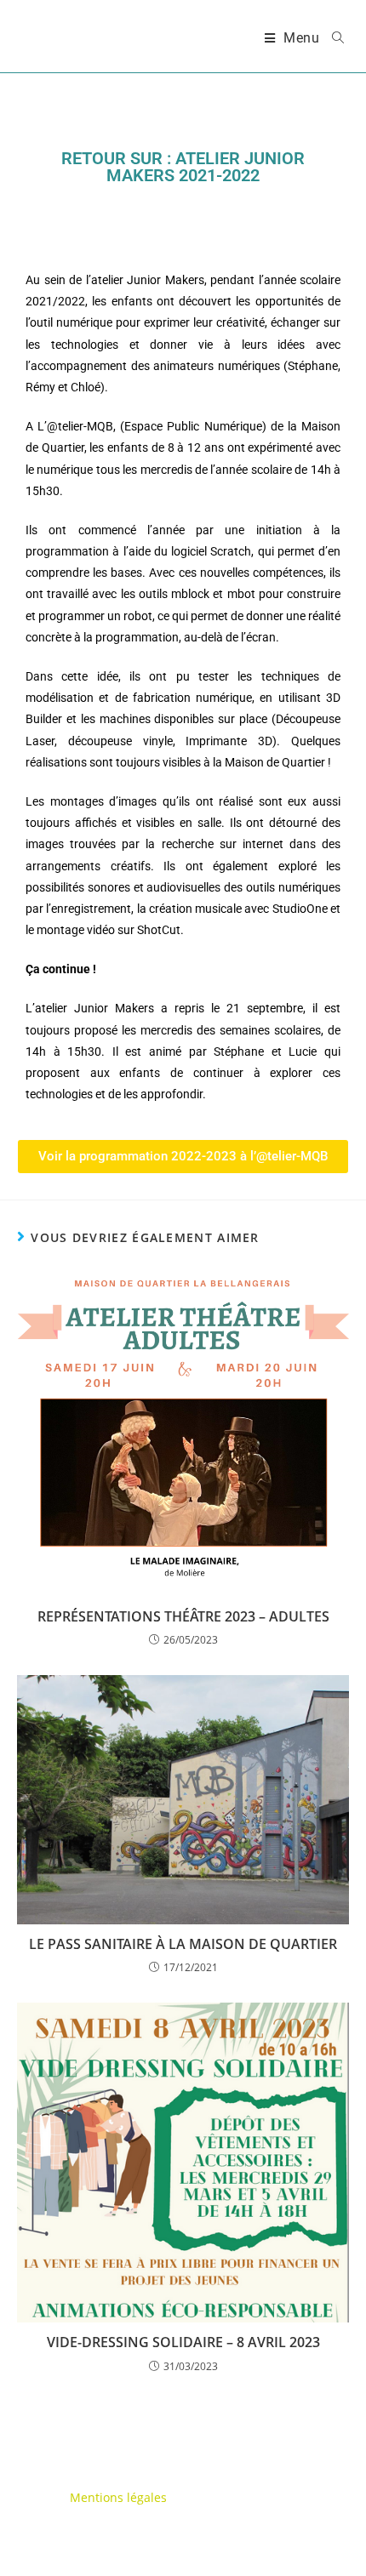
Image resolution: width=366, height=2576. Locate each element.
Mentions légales (118, 2497)
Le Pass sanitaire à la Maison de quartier (183, 1944)
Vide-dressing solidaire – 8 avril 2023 (183, 2342)
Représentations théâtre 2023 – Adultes (183, 1616)
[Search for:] (332, 38)
